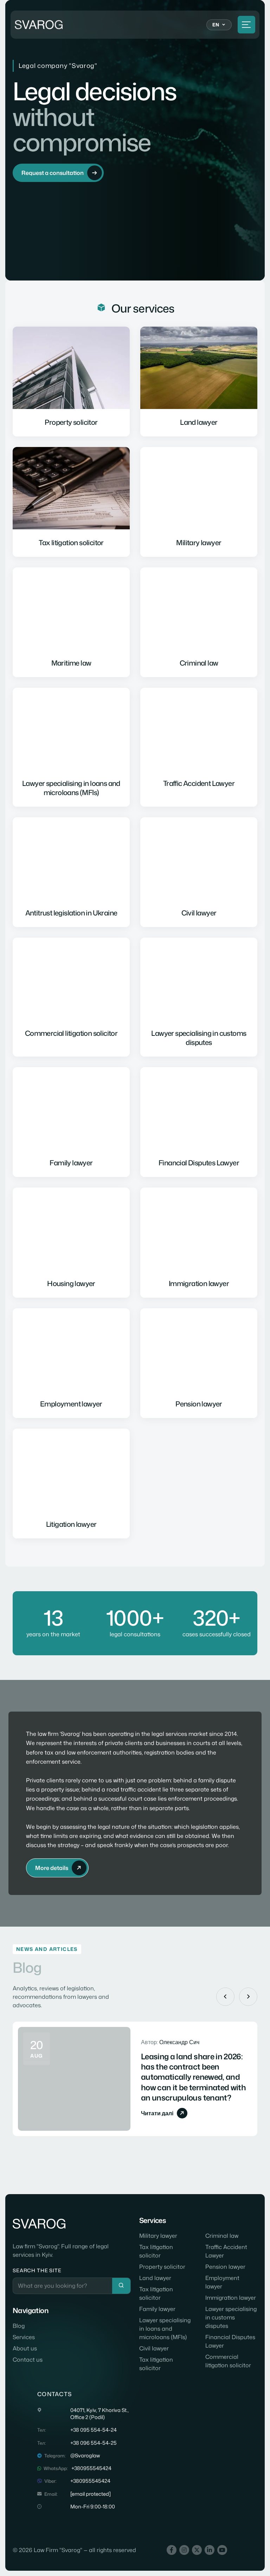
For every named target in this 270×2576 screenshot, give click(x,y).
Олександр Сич (179, 2042)
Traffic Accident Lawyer (226, 2251)
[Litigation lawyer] (71, 1484)
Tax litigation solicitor (156, 2251)
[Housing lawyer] (71, 1242)
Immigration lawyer (231, 2298)
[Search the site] (121, 2286)
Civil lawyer (154, 2348)
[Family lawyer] (71, 1122)
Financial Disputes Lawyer (230, 2341)
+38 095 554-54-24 (94, 2430)
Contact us (28, 2360)
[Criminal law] (199, 622)
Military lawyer (158, 2236)
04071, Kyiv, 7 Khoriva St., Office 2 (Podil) (99, 2414)
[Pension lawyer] (199, 1363)
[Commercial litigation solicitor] (71, 997)
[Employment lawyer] (71, 1363)
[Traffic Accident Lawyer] (199, 747)
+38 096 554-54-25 (94, 2443)
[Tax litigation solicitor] (71, 502)
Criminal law (222, 2236)
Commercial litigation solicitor (228, 2361)
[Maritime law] (71, 622)
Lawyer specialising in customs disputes (231, 2317)
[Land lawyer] (199, 382)
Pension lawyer (225, 2267)
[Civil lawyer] (199, 872)
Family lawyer (157, 2309)
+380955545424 (91, 2468)
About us (25, 2348)
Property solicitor (162, 2267)
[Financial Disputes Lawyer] (199, 1122)
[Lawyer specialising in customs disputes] (199, 997)
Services (24, 2337)
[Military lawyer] (199, 502)
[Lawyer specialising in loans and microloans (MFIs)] (71, 747)
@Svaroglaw (85, 2456)
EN (216, 25)
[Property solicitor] (71, 382)
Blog (19, 2326)
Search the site (37, 2270)
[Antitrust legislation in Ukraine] (71, 872)
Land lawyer (155, 2278)
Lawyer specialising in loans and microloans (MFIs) (165, 2329)
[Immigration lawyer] (199, 1242)
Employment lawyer (222, 2282)
